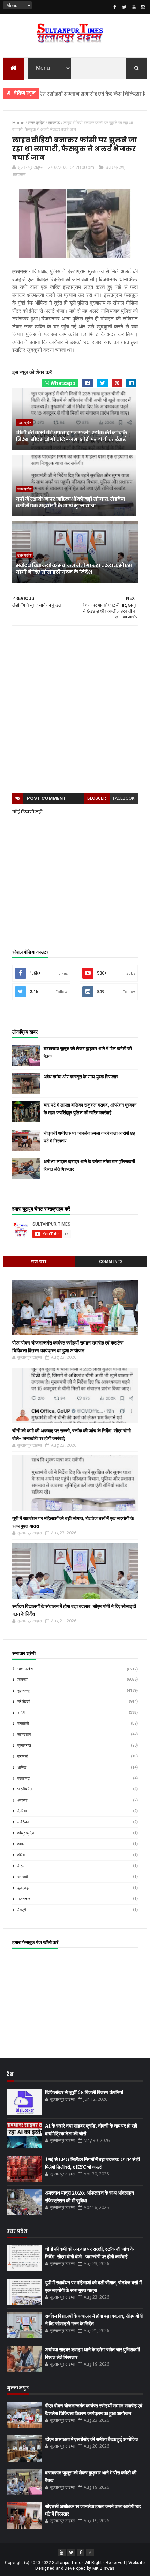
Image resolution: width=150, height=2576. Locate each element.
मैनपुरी (22, 1910)
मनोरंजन (23, 1822)
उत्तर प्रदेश (115, 167)
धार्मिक (22, 1768)
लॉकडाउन (24, 1734)
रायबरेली (23, 1724)
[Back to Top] (90, 2553)
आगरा (21, 1844)
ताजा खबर (39, 1262)
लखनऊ (19, 174)
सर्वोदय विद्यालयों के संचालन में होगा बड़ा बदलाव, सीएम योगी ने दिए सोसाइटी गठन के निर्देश (74, 569)
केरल (21, 1866)
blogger (97, 798)
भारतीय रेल (25, 1789)
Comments (111, 1262)
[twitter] (124, 7)
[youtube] (134, 7)
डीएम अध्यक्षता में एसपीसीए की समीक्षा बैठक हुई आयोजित (92, 2439)
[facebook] (115, 7)
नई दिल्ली (24, 1702)
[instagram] (143, 7)
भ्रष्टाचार (24, 1899)
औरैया (21, 1855)
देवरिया (22, 1811)
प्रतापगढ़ (24, 1778)
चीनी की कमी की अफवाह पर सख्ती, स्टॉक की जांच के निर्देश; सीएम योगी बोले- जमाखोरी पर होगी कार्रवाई (72, 436)
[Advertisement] (75, 709)
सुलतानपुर (24, 1691)
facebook (124, 798)
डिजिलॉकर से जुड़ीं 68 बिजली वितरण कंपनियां (84, 2092)
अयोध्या (22, 1800)
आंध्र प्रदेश (26, 1833)
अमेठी (21, 1713)
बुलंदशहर (24, 1888)
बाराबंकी (22, 1877)
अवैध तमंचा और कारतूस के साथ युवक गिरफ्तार (81, 1077)
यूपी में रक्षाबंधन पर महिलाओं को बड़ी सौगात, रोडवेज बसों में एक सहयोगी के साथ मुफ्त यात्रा (70, 502)
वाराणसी (23, 1756)
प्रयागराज (24, 1746)
